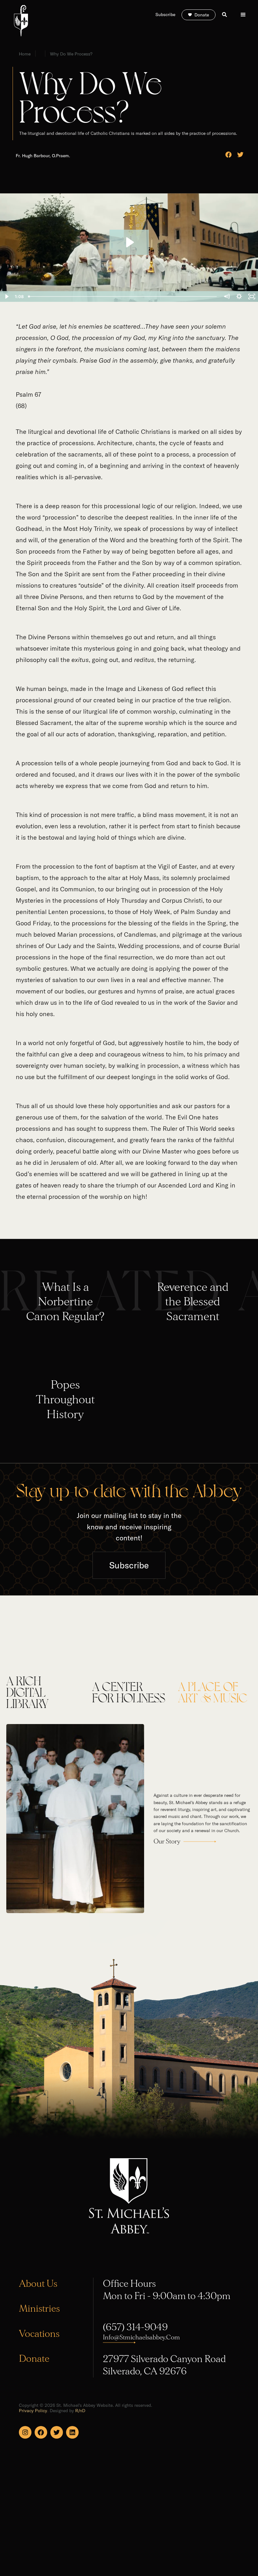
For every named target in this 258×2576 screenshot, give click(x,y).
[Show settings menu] (239, 296)
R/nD (80, 2411)
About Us (38, 2284)
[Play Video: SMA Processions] (129, 242)
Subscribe (129, 1565)
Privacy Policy (33, 2411)
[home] (21, 21)
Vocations (39, 2334)
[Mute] (227, 296)
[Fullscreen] (252, 296)
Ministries (39, 2309)
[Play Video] (6, 296)
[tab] (43, 1691)
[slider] (123, 296)
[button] (243, 15)
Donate (34, 2359)
